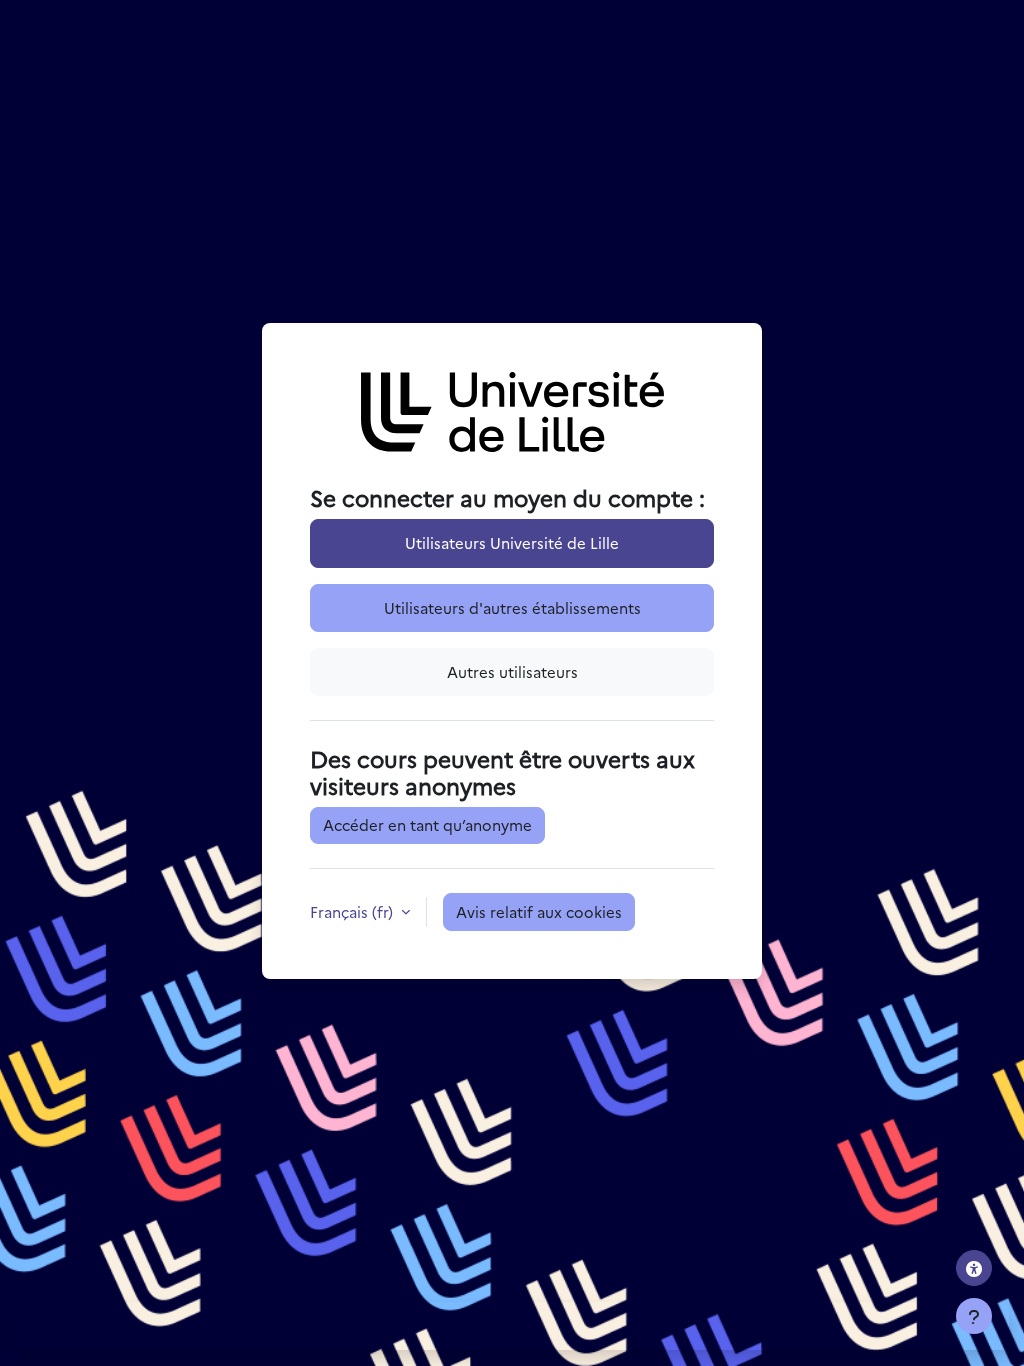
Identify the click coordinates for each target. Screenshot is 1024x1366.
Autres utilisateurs (512, 671)
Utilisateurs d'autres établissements (512, 607)
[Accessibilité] (974, 1268)
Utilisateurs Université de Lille (512, 542)
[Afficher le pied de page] (974, 1316)
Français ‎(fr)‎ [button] (353, 911)
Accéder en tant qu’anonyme (427, 824)
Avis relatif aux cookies (539, 911)
